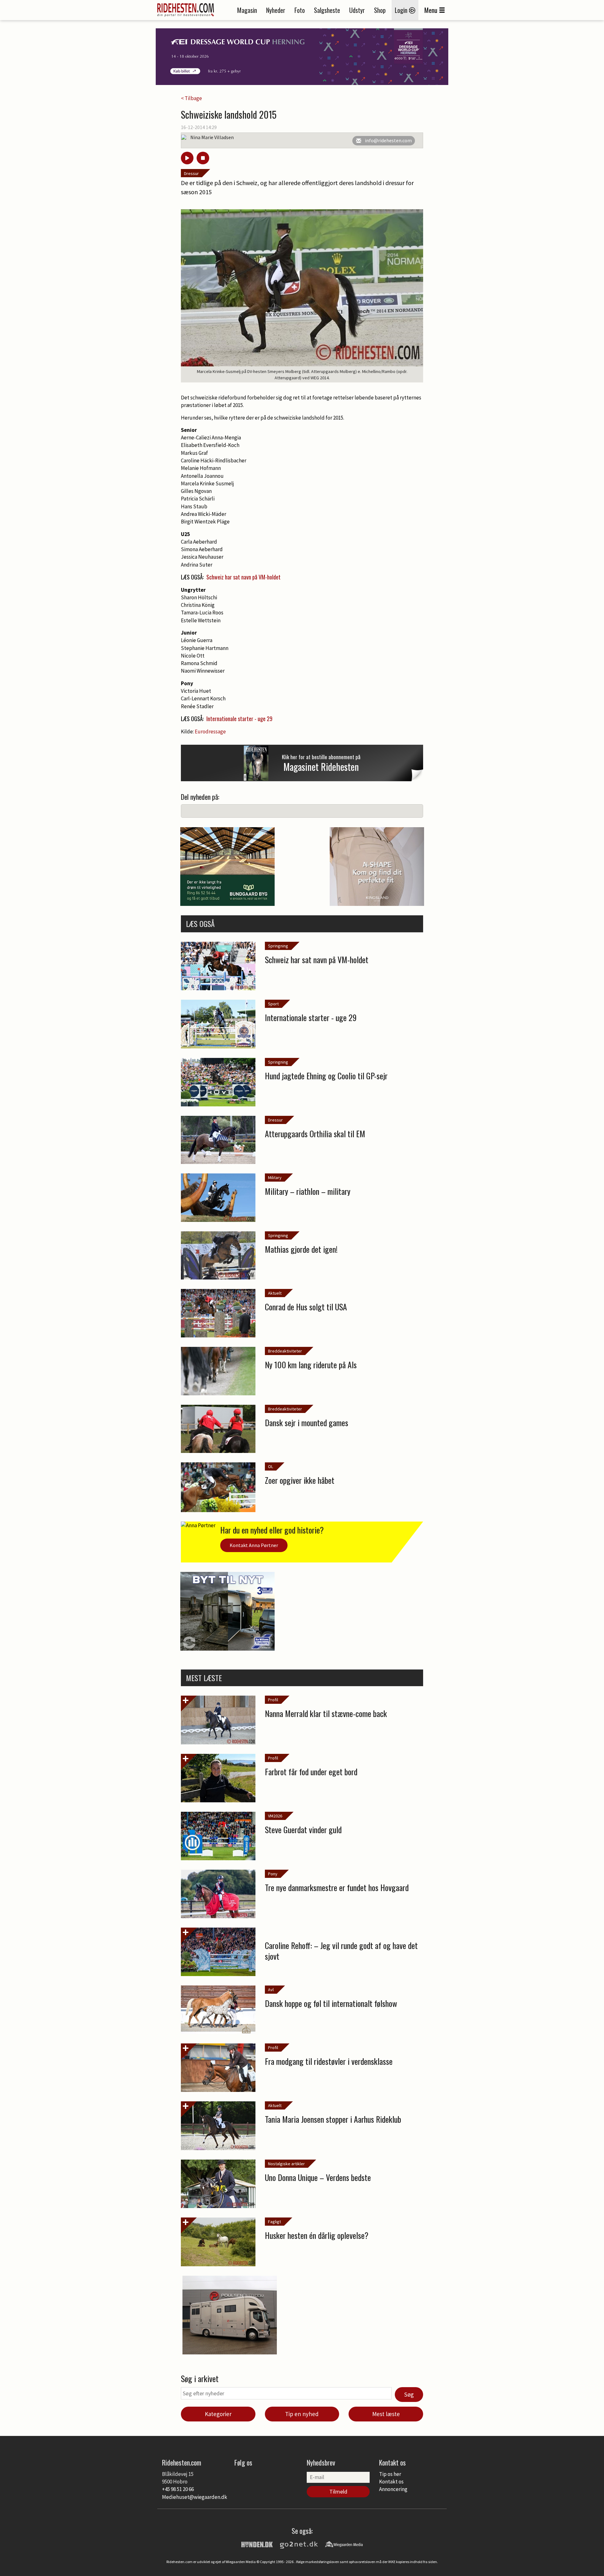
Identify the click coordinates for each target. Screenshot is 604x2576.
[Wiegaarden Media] (344, 2544)
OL (271, 1466)
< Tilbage (191, 98)
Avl (271, 1990)
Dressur (191, 173)
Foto (300, 10)
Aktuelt (275, 1293)
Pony (273, 1874)
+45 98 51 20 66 (178, 2489)
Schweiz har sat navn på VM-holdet (243, 577)
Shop (380, 10)
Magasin (247, 10)
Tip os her (390, 2474)
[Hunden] (257, 2544)
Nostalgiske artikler (286, 2164)
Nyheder (276, 10)
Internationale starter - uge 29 (239, 719)
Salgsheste (327, 10)
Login (402, 10)
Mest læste (386, 2414)
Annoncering (393, 2489)
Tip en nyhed (302, 2414)
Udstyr (357, 10)
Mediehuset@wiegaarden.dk (195, 2497)
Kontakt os (391, 2482)
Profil (273, 1700)
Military (275, 1178)
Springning (278, 946)
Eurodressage (210, 732)
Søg (409, 2394)
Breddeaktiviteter (285, 1351)
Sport (273, 1004)
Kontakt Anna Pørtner (254, 1545)
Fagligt (274, 2222)
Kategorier (218, 2414)
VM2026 (275, 1816)
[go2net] (299, 2544)
